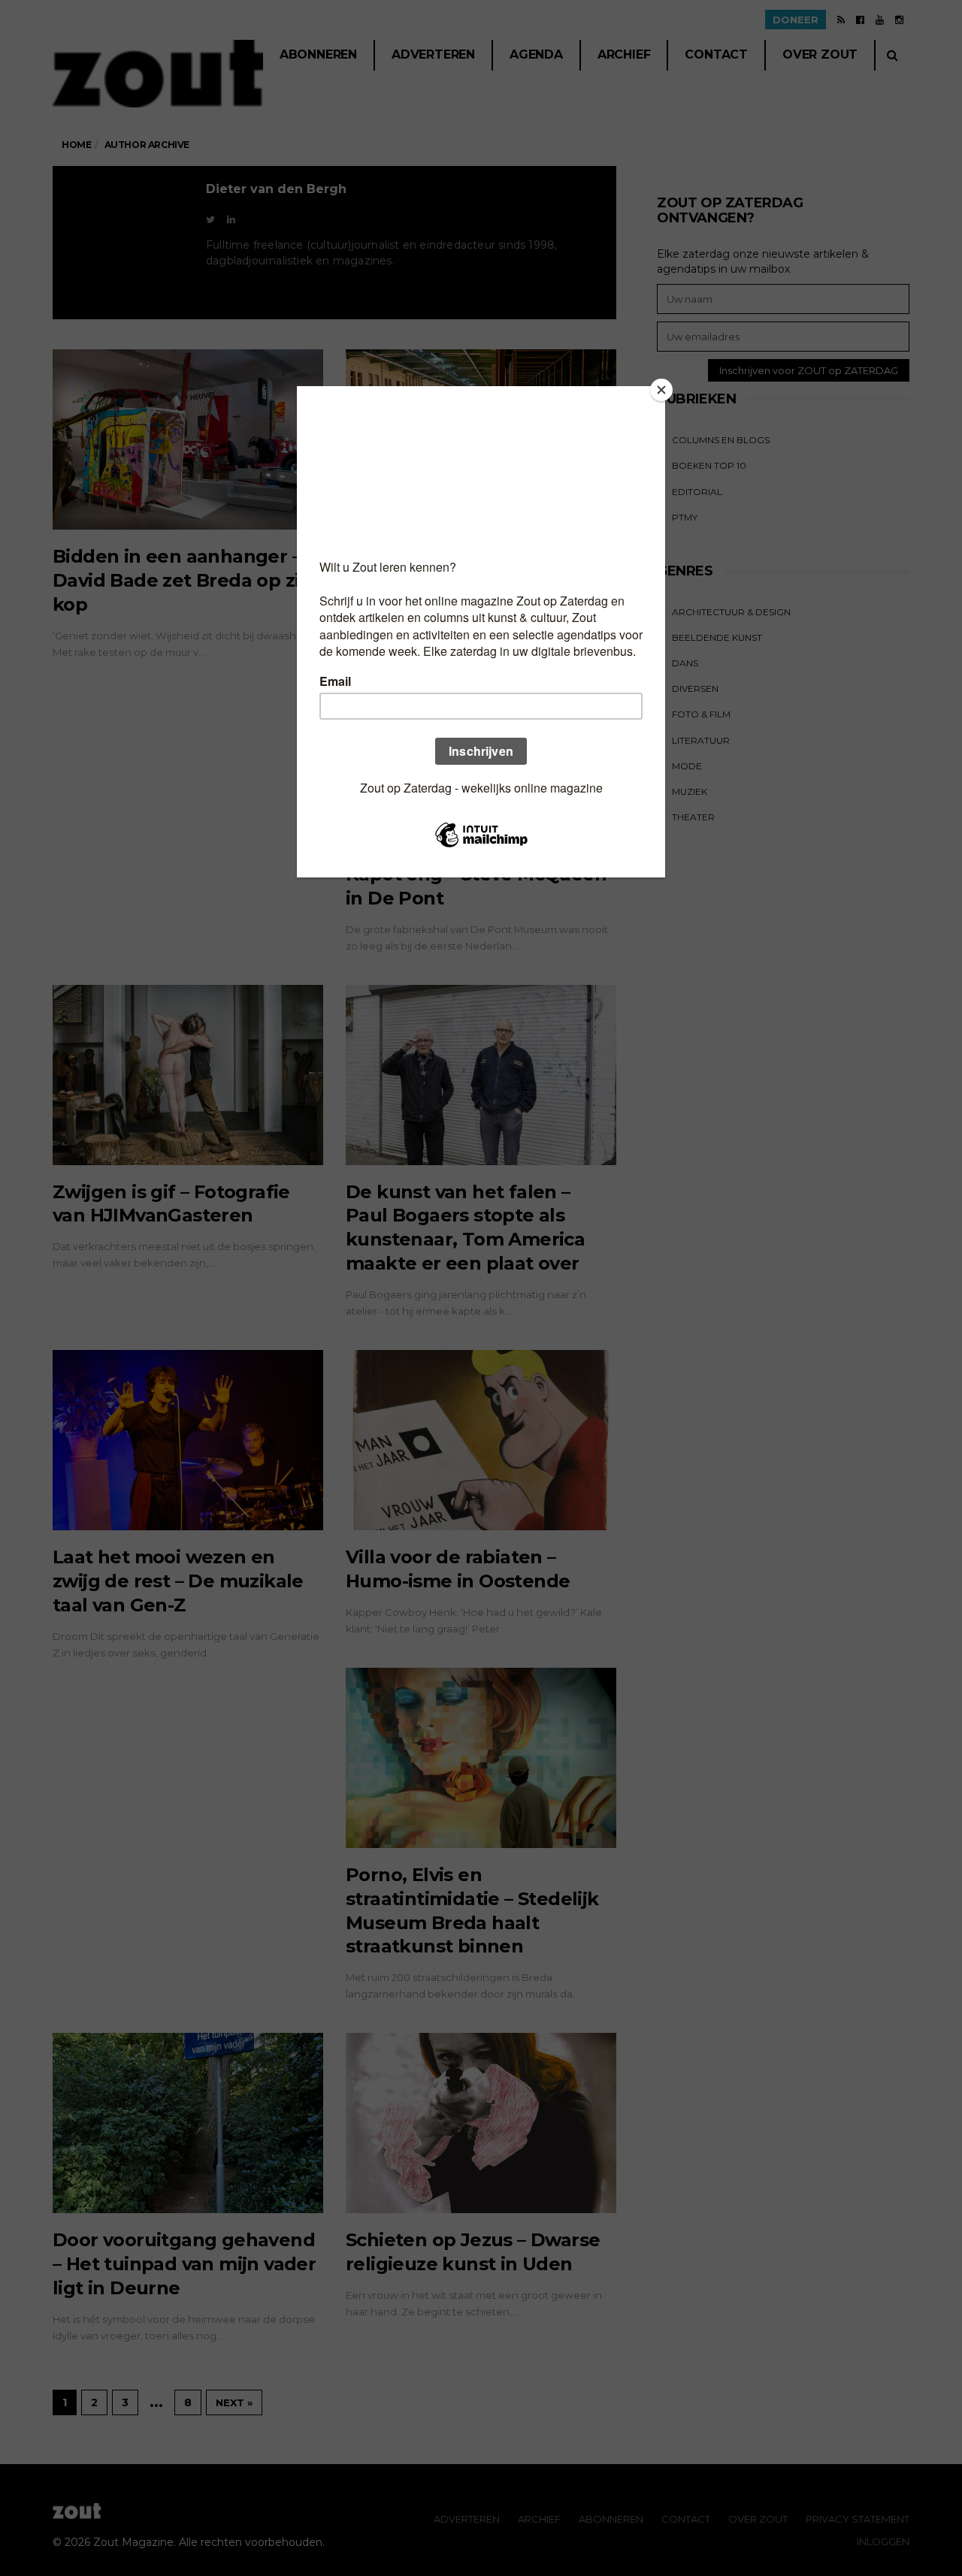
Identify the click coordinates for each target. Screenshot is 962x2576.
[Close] (661, 390)
